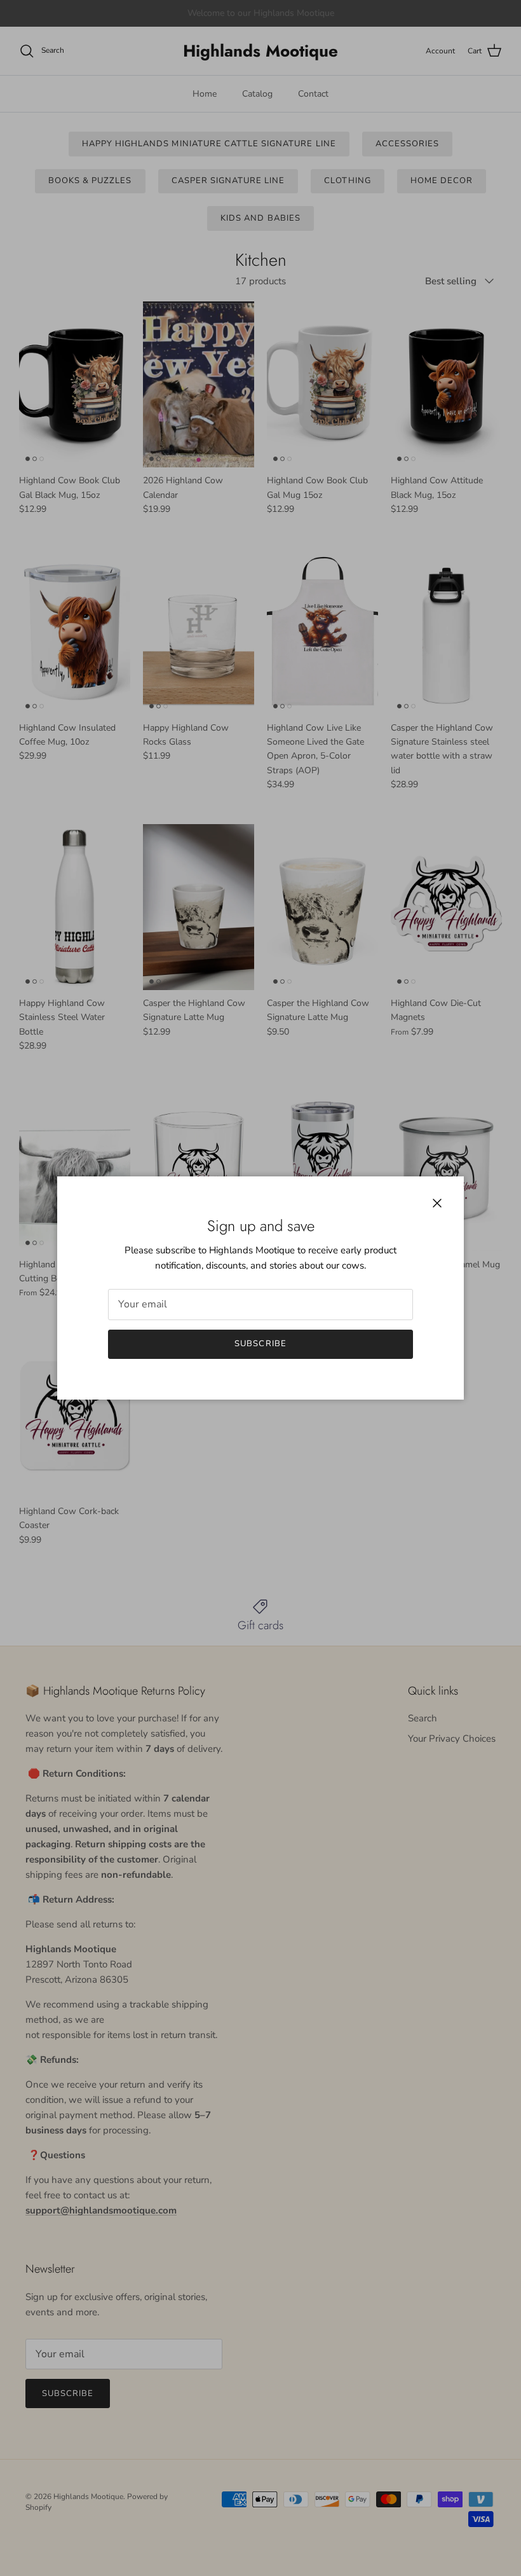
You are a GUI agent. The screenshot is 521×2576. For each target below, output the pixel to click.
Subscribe (260, 1344)
